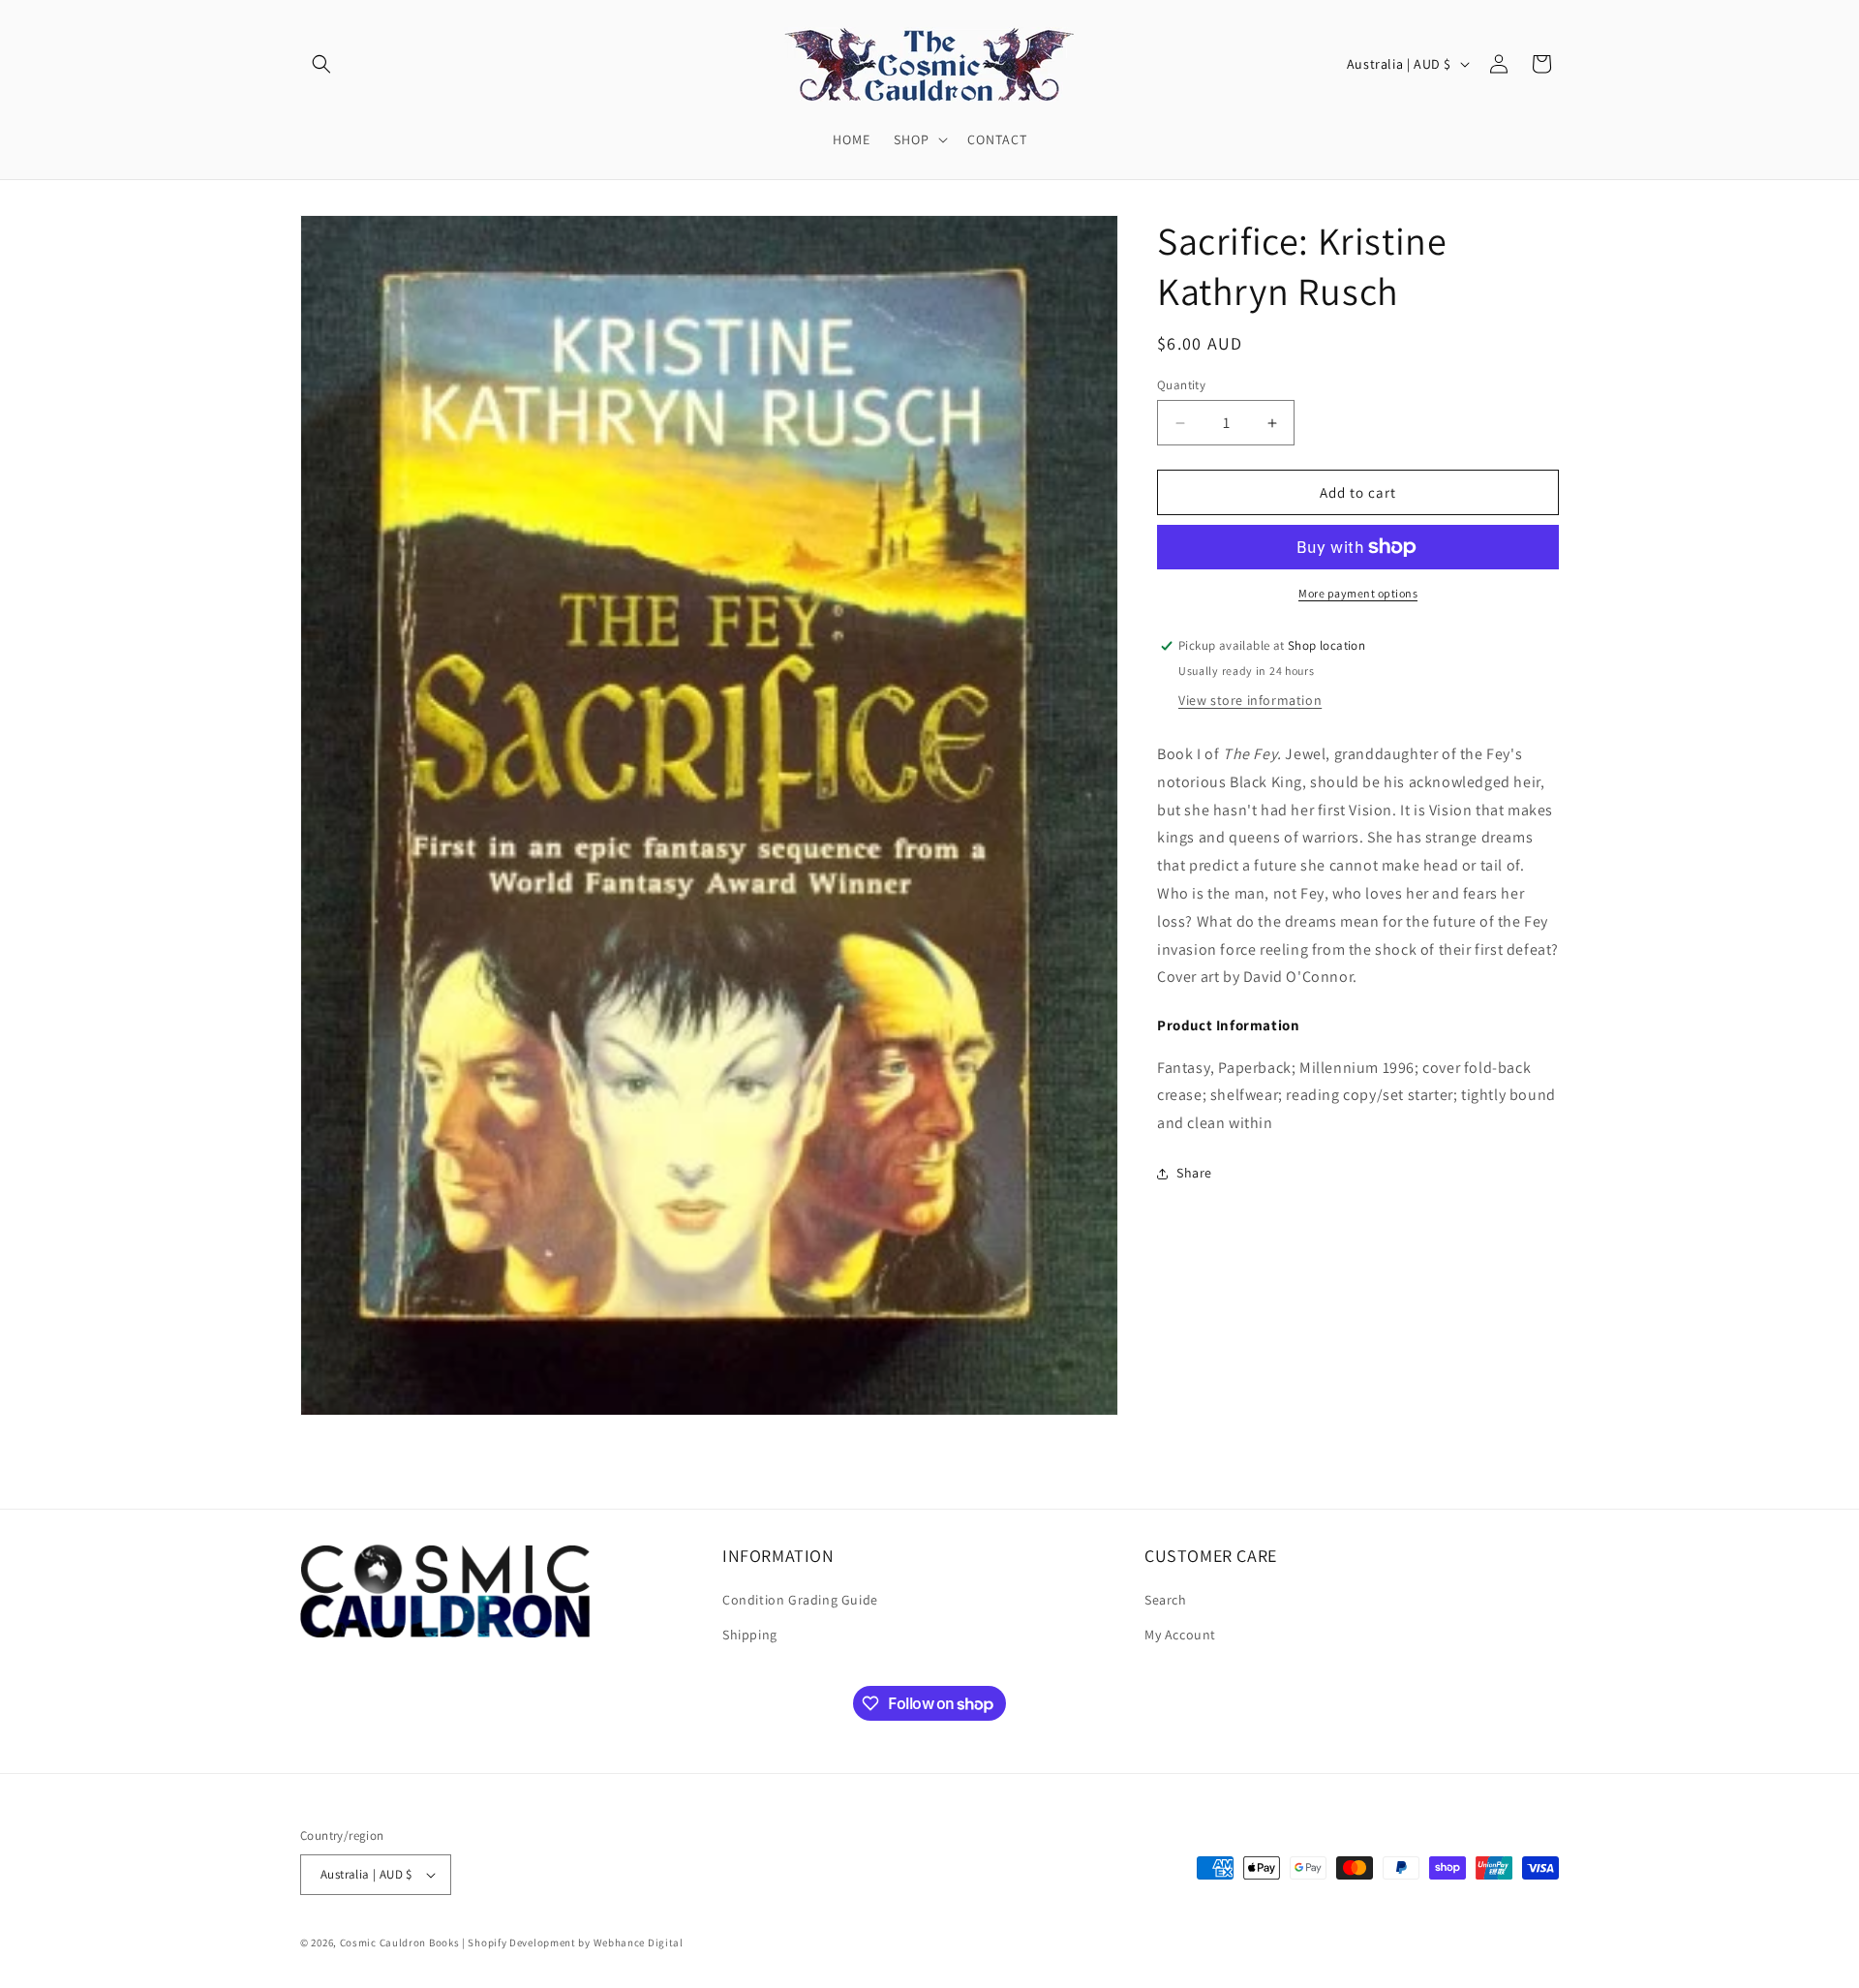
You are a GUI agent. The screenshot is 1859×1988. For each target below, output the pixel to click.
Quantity (1181, 385)
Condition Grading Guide (800, 1601)
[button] (321, 64)
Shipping (750, 1635)
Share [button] (1194, 1173)
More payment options (1358, 593)
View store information (1250, 700)
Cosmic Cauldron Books (400, 1942)
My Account (1180, 1635)
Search (1166, 1601)
